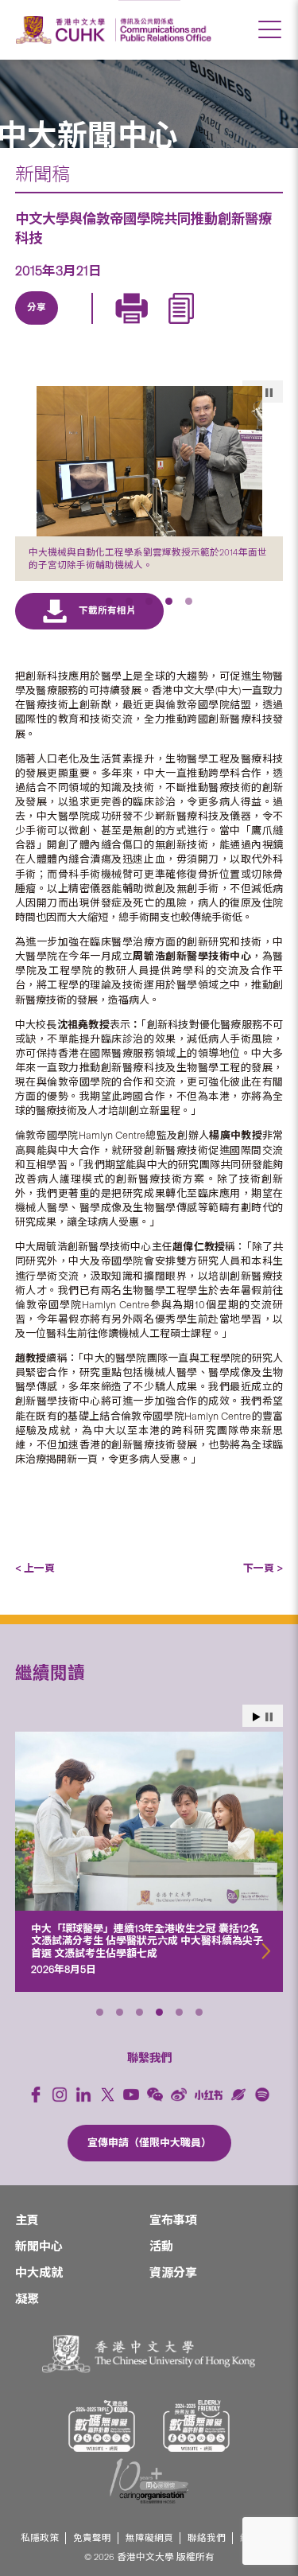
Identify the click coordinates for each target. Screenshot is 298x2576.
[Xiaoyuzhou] (238, 2095)
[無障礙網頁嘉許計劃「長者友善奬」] (196, 2426)
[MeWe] (220, 326)
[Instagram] (60, 2095)
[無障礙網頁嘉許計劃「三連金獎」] (102, 2426)
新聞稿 (43, 174)
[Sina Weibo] (147, 326)
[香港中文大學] (63, 30)
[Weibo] (179, 2095)
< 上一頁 (35, 1568)
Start (257, 1717)
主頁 (27, 2220)
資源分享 (173, 2273)
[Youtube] (131, 2095)
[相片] (149, 461)
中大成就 (39, 2273)
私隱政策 (40, 2538)
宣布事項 (173, 2220)
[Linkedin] (37, 326)
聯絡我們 (207, 2538)
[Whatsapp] (184, 326)
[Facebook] (36, 2095)
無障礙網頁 (149, 2538)
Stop (269, 1717)
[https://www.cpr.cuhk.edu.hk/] (163, 30)
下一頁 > (263, 1568)
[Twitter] (74, 326)
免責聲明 (92, 2538)
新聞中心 (39, 2247)
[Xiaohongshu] (209, 2095)
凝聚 (27, 2299)
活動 (161, 2247)
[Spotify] (262, 2095)
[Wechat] (155, 2095)
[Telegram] (110, 326)
